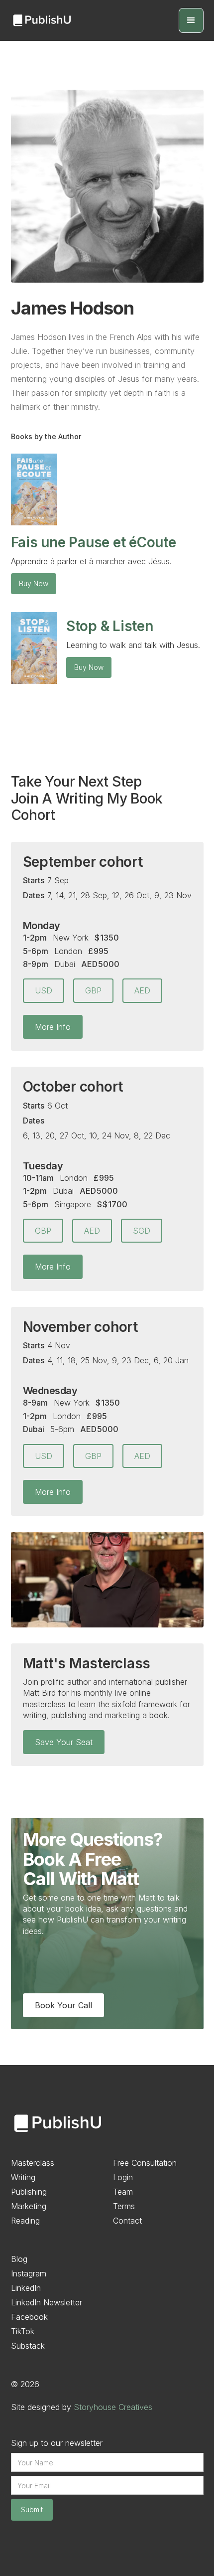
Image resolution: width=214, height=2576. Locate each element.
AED (142, 990)
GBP (93, 990)
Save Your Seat (64, 1742)
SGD (142, 1231)
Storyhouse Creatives (113, 2407)
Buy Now (34, 583)
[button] (191, 20)
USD (44, 990)
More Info (53, 1027)
